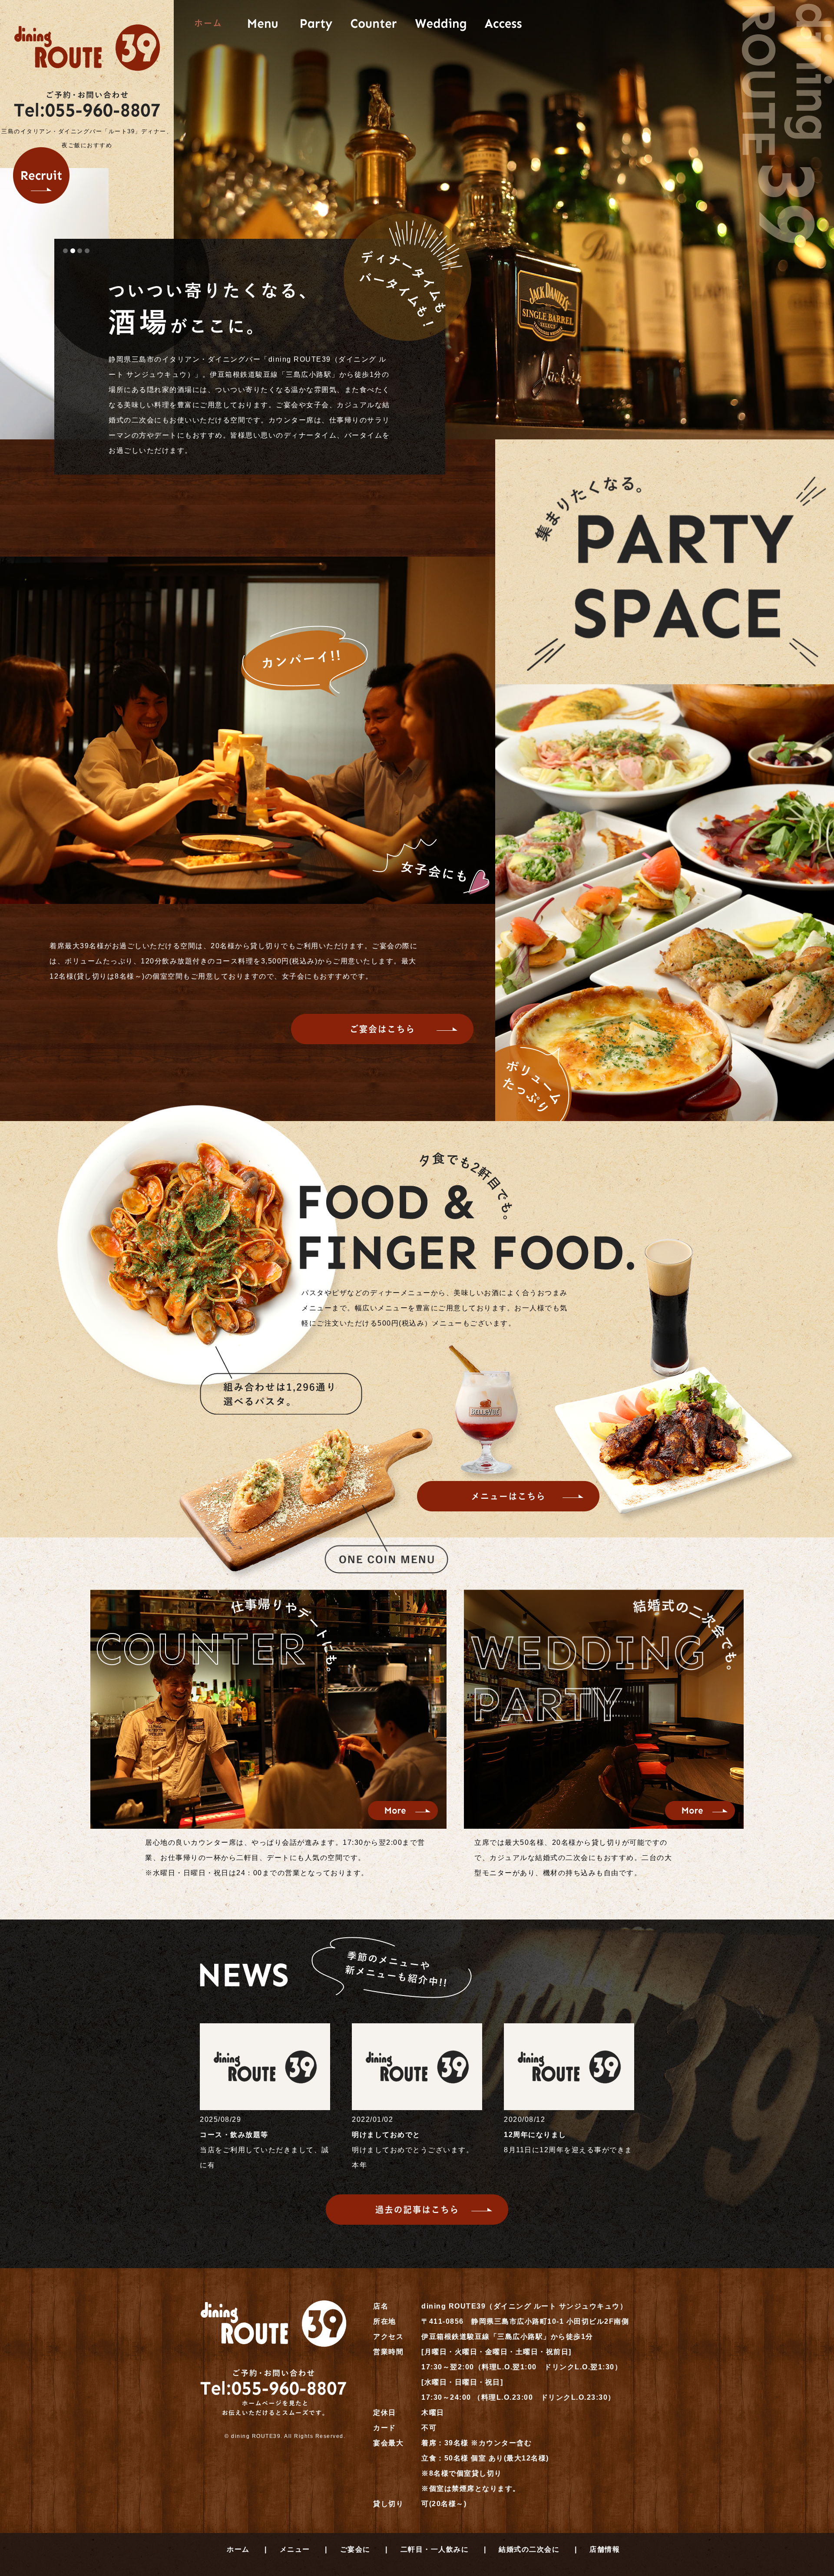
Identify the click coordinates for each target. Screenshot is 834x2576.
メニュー (295, 2549)
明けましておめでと (386, 2135)
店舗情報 (605, 2549)
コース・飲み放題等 (234, 2135)
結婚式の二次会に (529, 2549)
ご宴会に (355, 2549)
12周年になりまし (535, 2135)
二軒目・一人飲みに (435, 2549)
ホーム (238, 2549)
